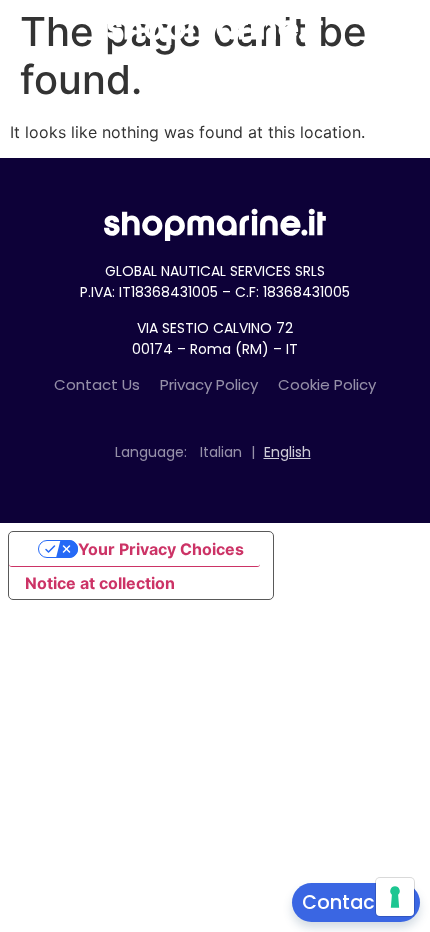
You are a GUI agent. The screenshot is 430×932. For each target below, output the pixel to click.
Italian (221, 452)
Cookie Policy (327, 384)
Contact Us (97, 384)
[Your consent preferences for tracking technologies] (395, 897)
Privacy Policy (209, 384)
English (287, 452)
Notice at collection (100, 583)
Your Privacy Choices (161, 549)
